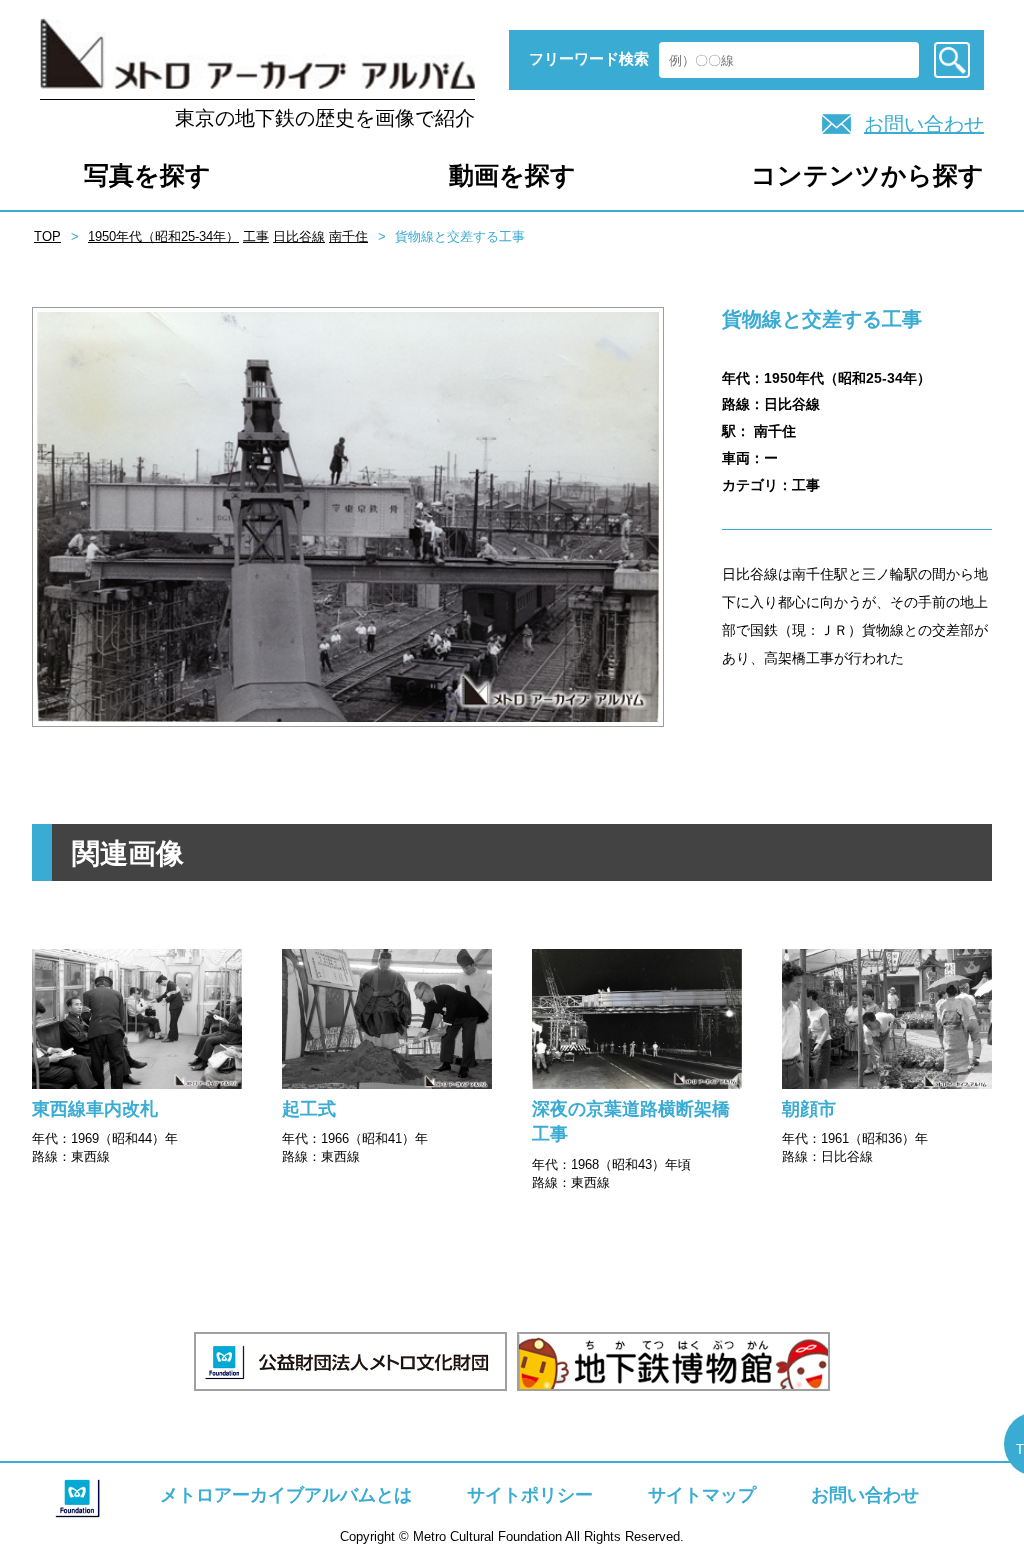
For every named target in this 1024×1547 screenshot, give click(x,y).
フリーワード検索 (589, 58)
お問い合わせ (924, 124)
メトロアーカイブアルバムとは (286, 1495)
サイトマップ (702, 1495)
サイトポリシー (530, 1495)
